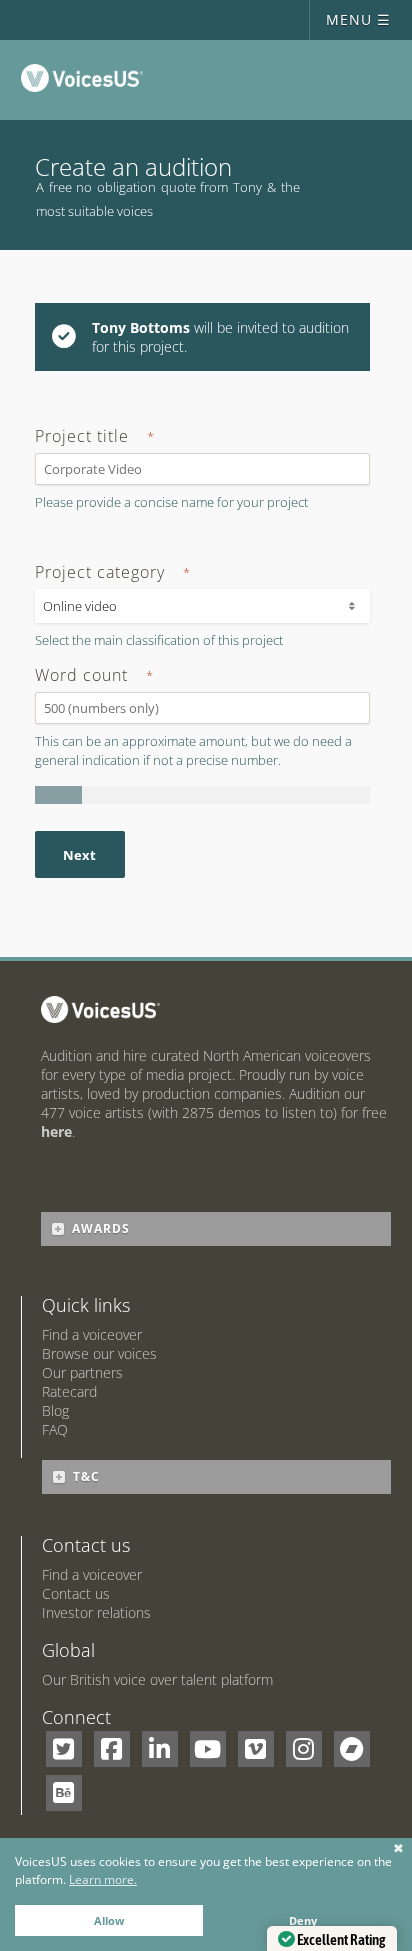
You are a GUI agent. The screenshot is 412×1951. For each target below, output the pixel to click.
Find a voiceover (92, 1334)
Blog (55, 1410)
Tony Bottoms (141, 327)
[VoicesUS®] (86, 82)
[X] (64, 1749)
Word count (94, 676)
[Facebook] (112, 1749)
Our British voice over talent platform (157, 1679)
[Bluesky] (64, 1793)
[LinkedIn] (160, 1749)
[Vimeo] (256, 1749)
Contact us (76, 1593)
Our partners (82, 1372)
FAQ (55, 1429)
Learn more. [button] (103, 1879)
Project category (113, 573)
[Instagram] (304, 1749)
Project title (95, 437)
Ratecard (69, 1391)
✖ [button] (398, 1849)
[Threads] (352, 1749)
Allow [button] (109, 1920)
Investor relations (96, 1612)
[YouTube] (208, 1749)
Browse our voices (99, 1353)
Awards (101, 1228)
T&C (86, 1476)
